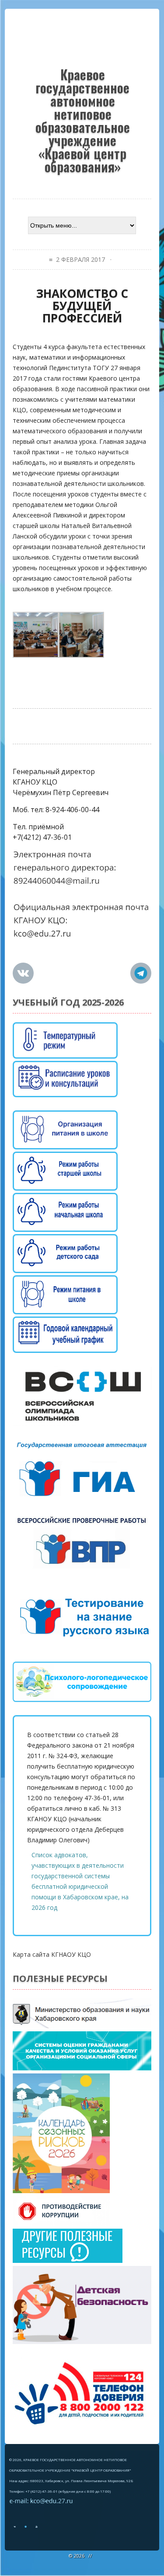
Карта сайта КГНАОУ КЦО (52, 1954)
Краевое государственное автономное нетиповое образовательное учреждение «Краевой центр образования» (83, 119)
